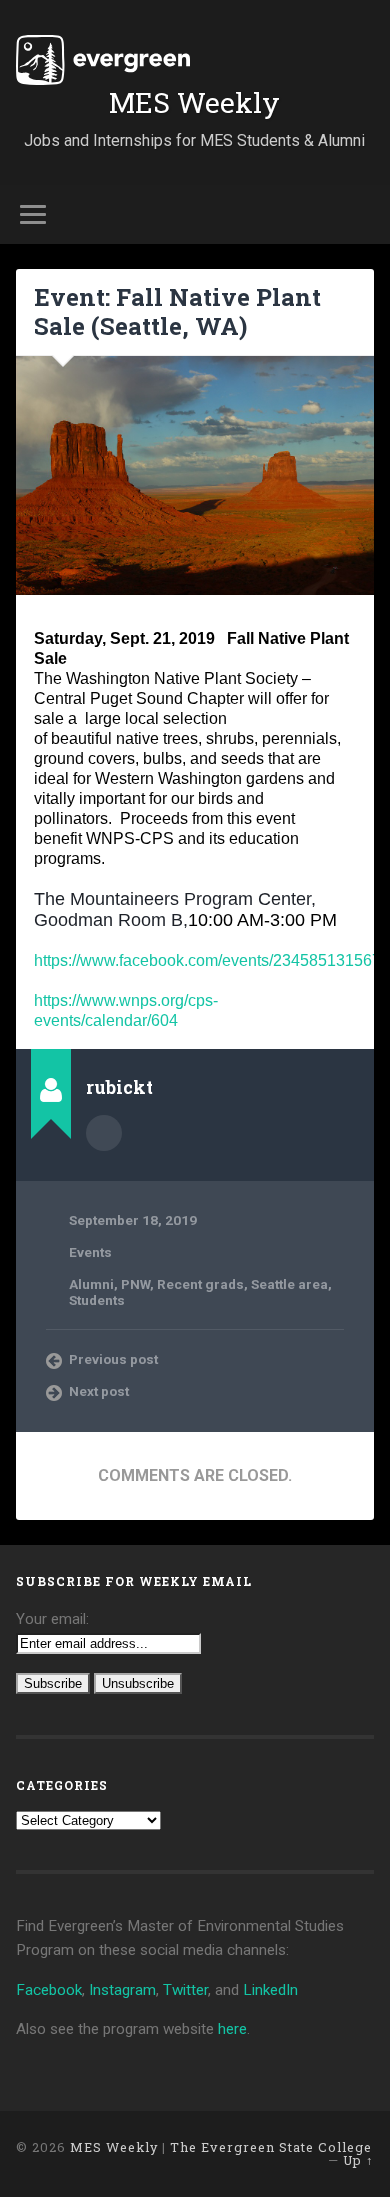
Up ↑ (358, 2160)
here (232, 2029)
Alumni (91, 1284)
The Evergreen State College (271, 2147)
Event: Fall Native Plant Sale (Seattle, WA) (177, 311)
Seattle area (289, 1284)
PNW (135, 1284)
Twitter (185, 1990)
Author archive (104, 1133)
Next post (99, 1391)
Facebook (49, 1990)
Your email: (52, 1619)
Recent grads (200, 1284)
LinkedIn (270, 1990)
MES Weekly (194, 102)
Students (97, 1300)
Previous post (113, 1359)
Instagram (122, 1990)
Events (90, 1252)
